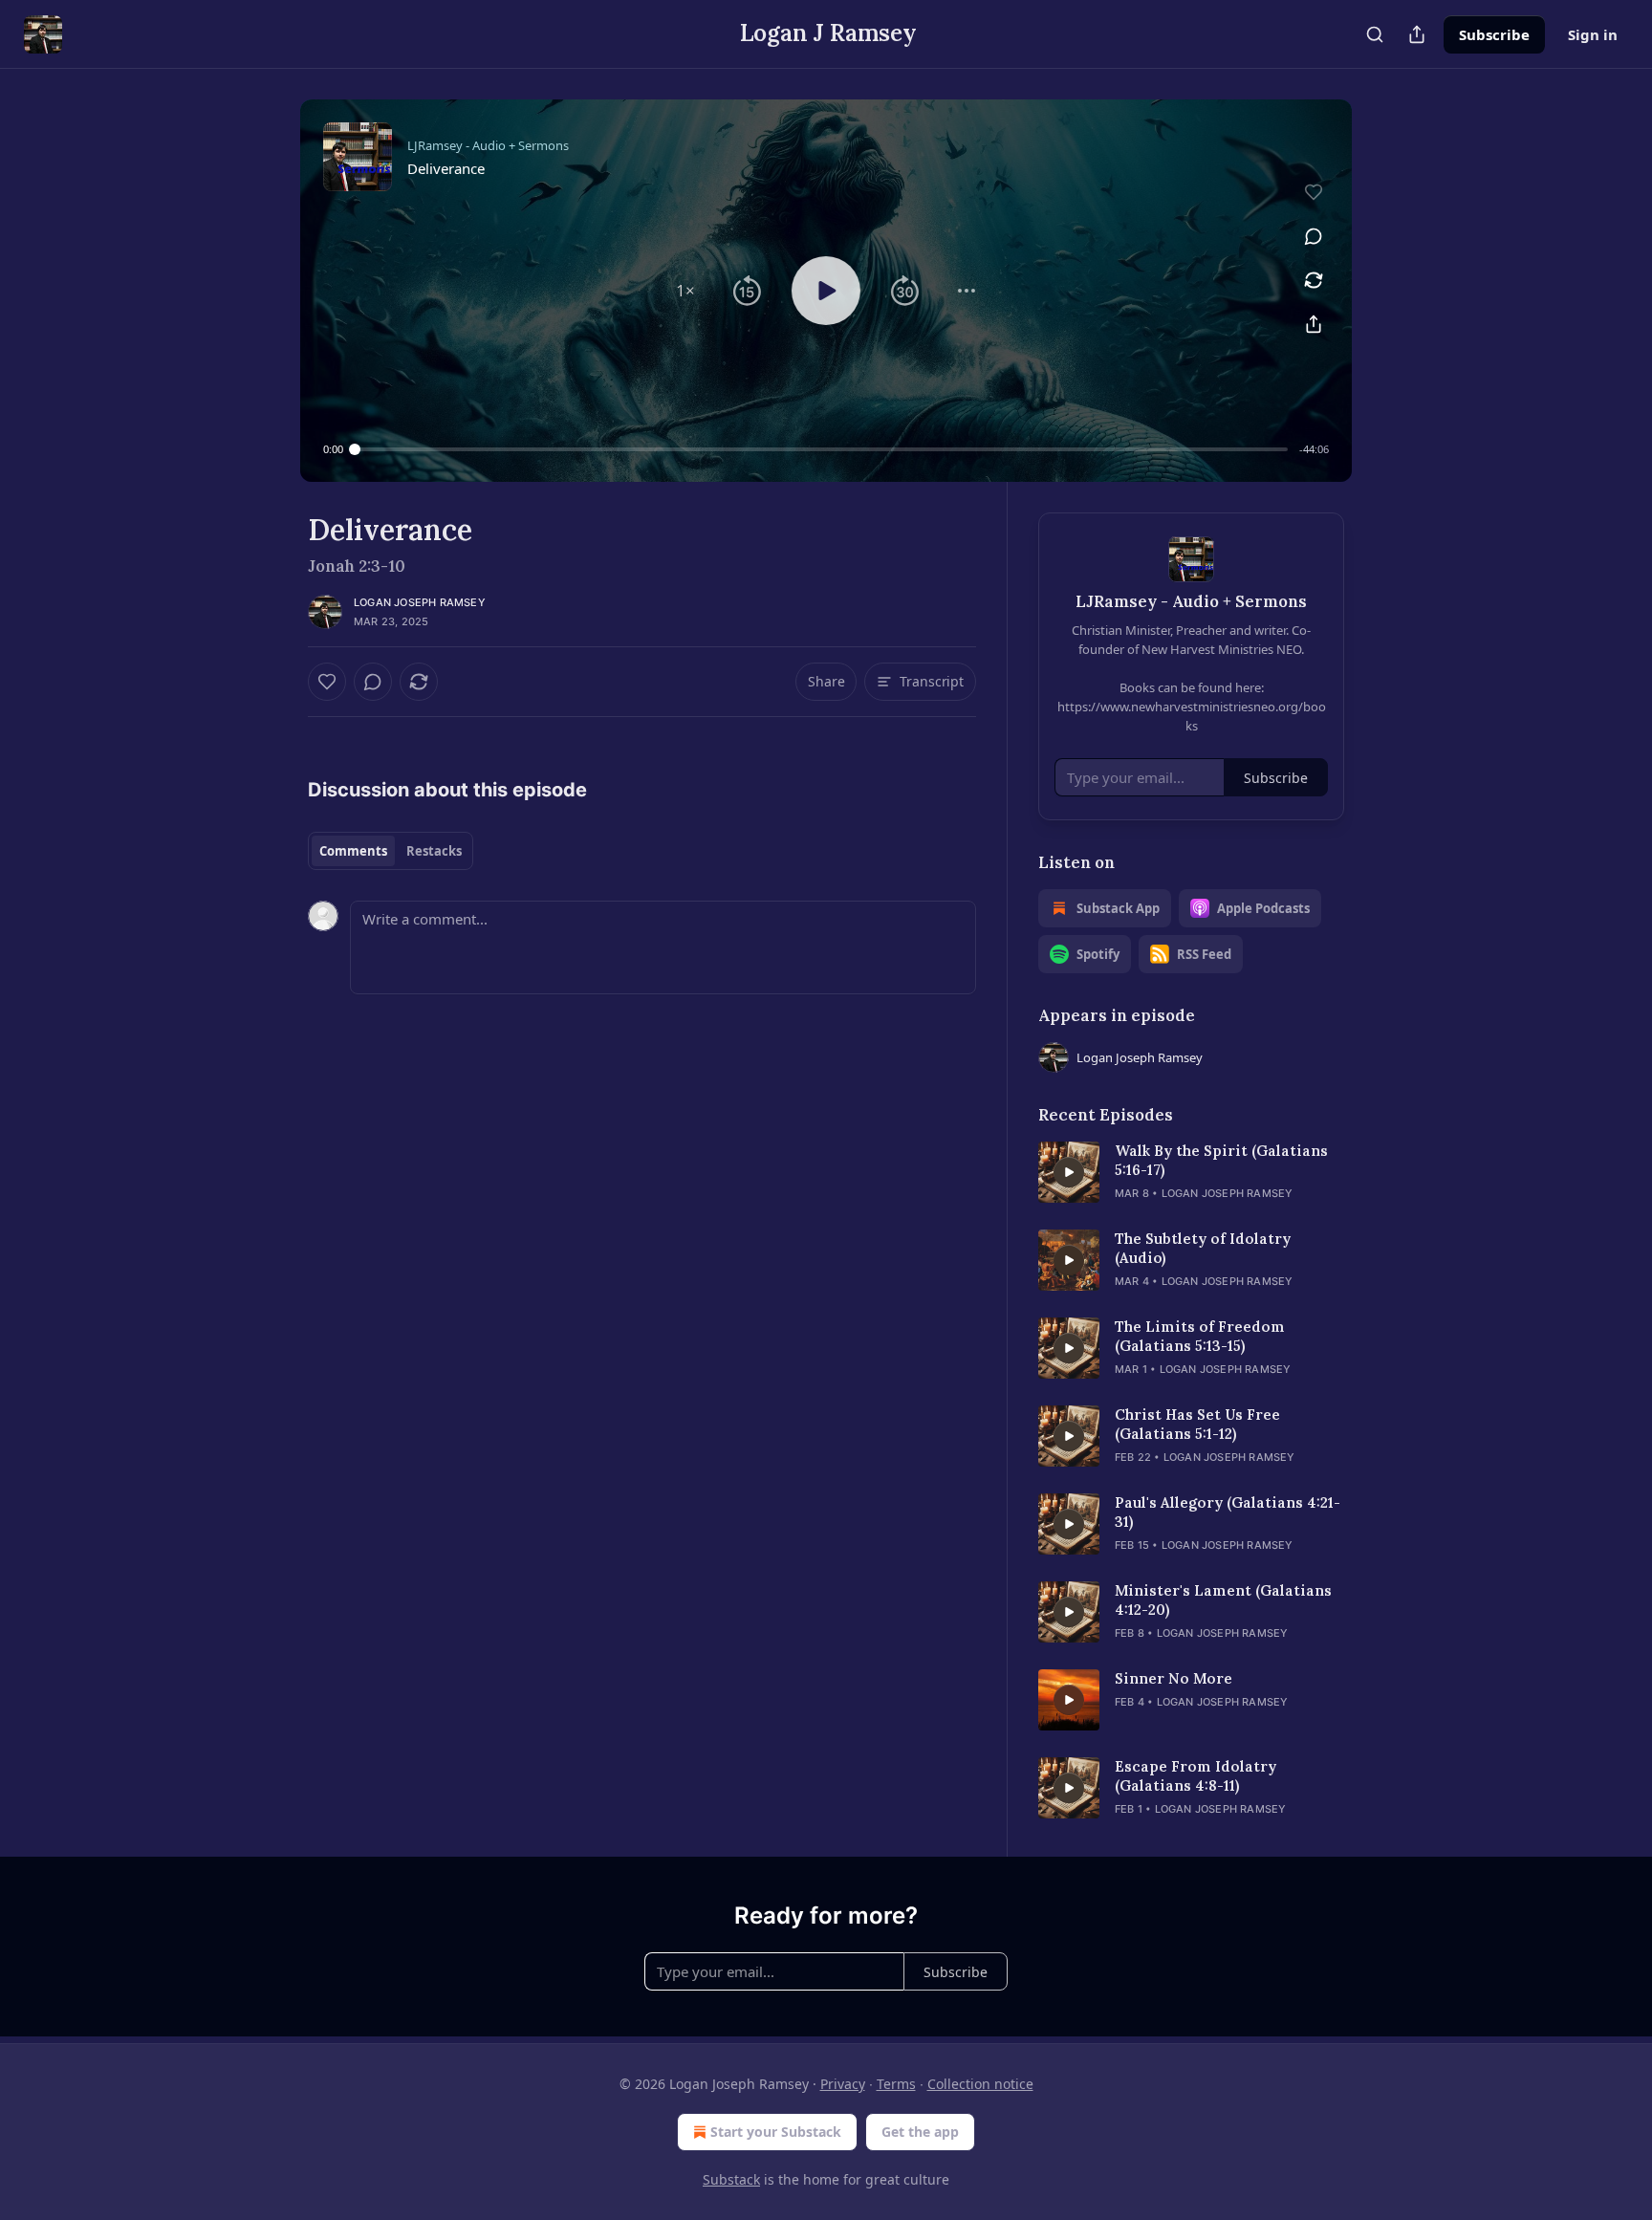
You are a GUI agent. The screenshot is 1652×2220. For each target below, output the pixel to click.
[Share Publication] (1417, 34)
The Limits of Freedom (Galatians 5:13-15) (1200, 1336)
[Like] (327, 682)
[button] (685, 291)
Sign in (1593, 34)
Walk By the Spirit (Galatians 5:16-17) (1221, 1160)
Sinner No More (1174, 1678)
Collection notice (980, 2084)
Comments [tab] (353, 851)
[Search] (1375, 34)
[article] (1191, 1172)
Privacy (843, 2084)
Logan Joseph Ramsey (420, 602)
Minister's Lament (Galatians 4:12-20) (1223, 1600)
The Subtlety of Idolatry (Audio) (1203, 1248)
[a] (1069, 1172)
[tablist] (391, 851)
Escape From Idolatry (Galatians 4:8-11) (1196, 1776)
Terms (896, 2084)
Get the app (920, 2132)
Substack (731, 2179)
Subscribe (1494, 34)
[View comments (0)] (1314, 236)
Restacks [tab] (434, 851)
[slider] (821, 449)
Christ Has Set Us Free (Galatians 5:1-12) (1197, 1424)
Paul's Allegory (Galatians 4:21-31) (1228, 1512)
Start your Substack (776, 2132)
